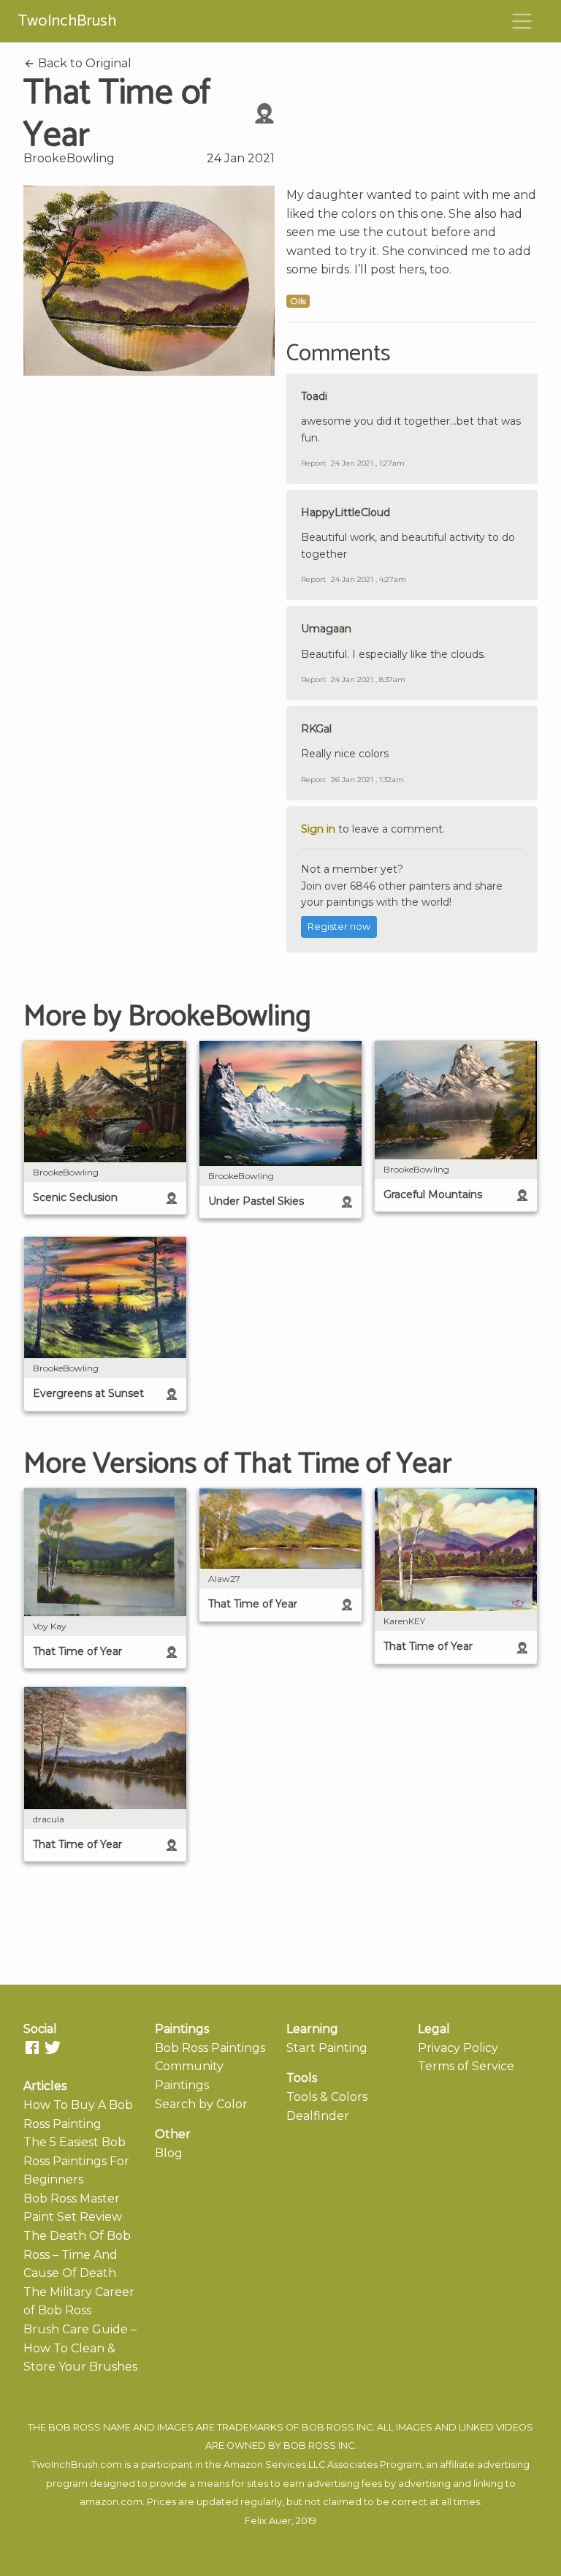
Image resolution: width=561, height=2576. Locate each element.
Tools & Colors (327, 2097)
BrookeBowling (69, 158)
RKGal (316, 729)
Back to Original (83, 63)
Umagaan (326, 629)
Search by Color (201, 2104)
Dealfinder (318, 2116)
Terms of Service (466, 2066)
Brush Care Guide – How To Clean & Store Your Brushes (80, 2348)
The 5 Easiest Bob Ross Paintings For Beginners (76, 2161)
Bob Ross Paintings (210, 2048)
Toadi (314, 396)
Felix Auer (268, 2521)
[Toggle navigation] (522, 21)
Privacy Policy (458, 2048)
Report (313, 463)
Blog (169, 2153)
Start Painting (327, 2048)
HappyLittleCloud (346, 512)
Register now (339, 927)
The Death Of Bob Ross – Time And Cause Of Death (77, 2254)
